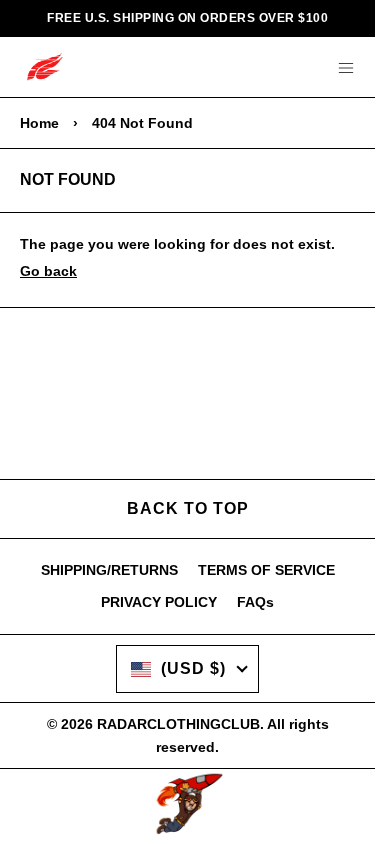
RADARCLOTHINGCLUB (178, 724)
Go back (48, 271)
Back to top (188, 508)
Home (39, 123)
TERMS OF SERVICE (266, 570)
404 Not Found (142, 123)
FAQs (255, 602)
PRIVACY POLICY (159, 602)
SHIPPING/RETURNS (109, 570)
